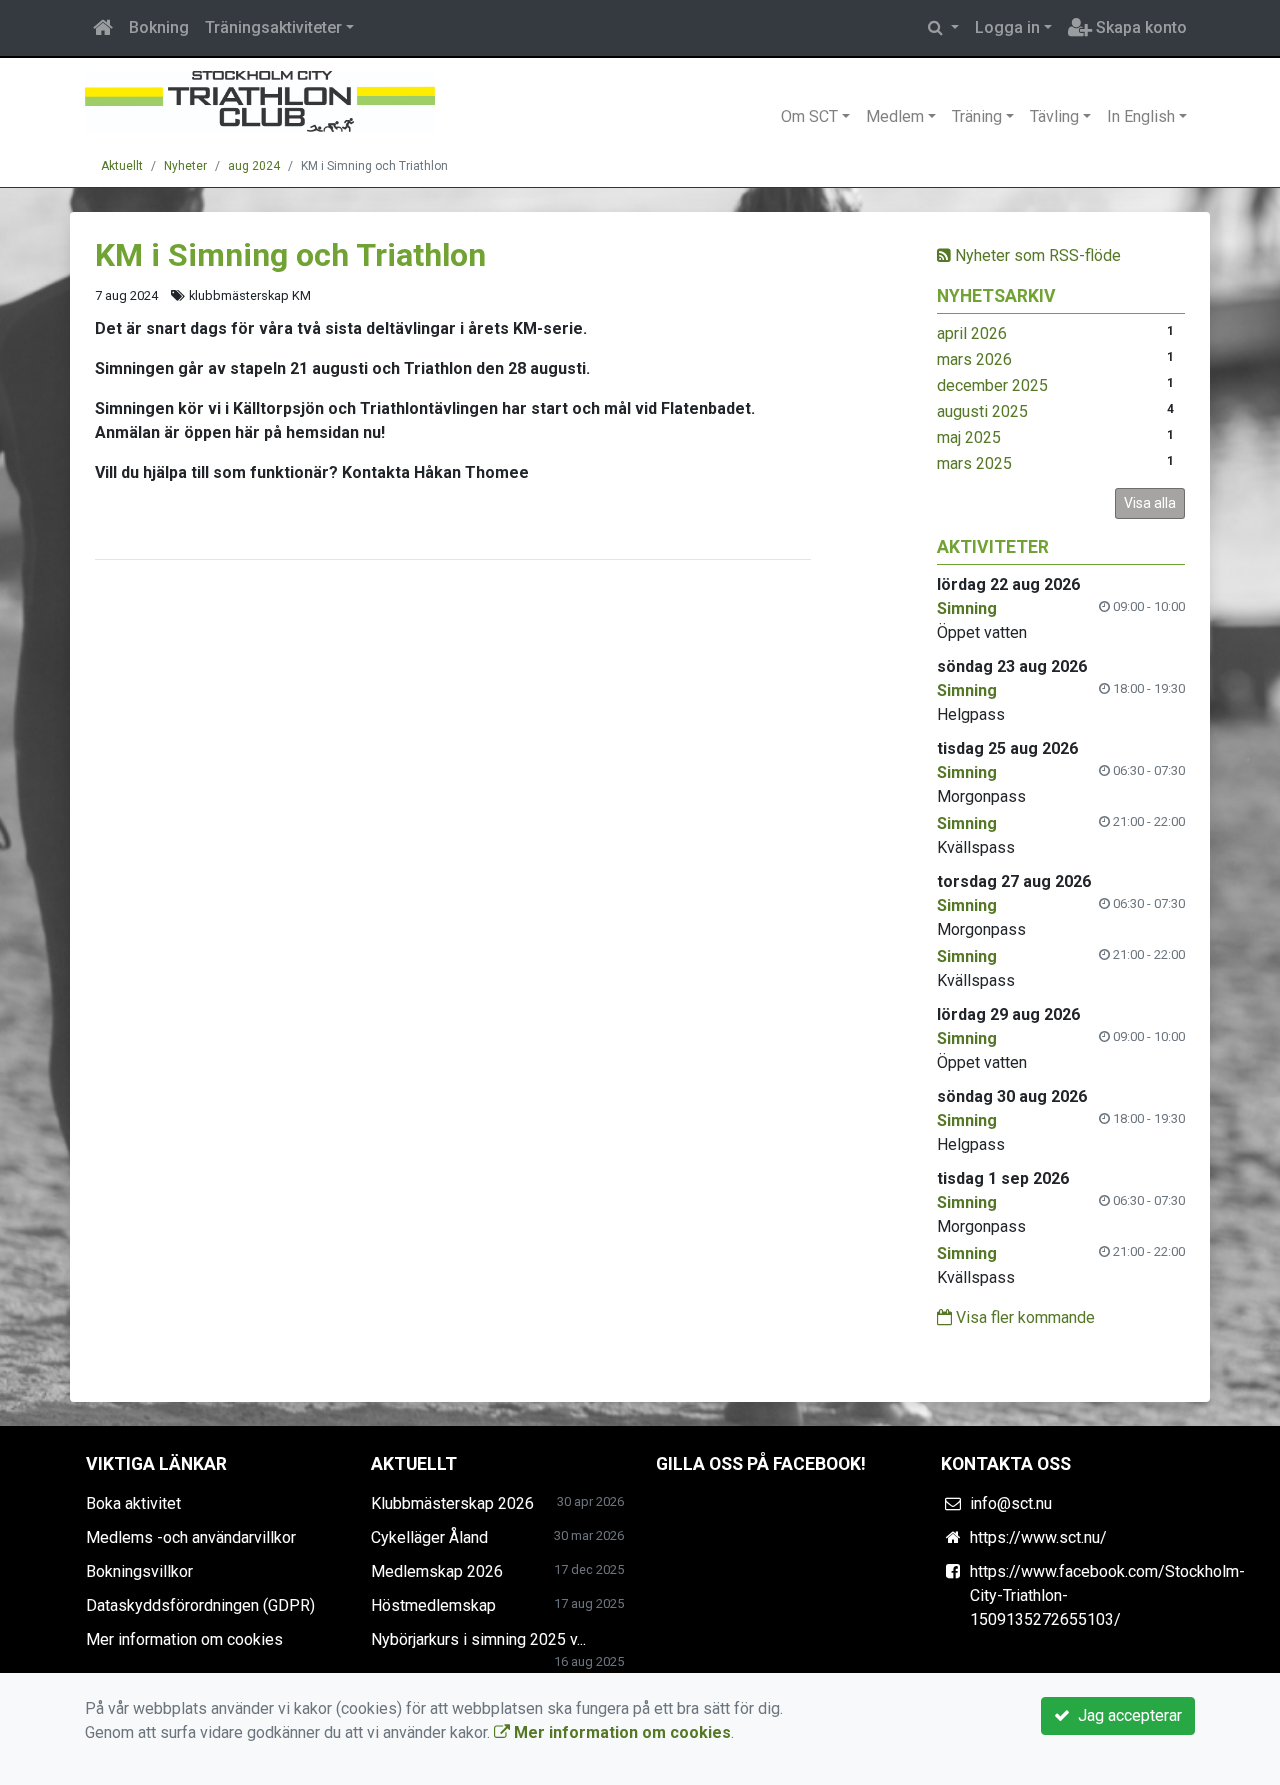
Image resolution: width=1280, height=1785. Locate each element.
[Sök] (943, 28)
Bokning (159, 27)
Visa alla (1150, 503)
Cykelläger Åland (429, 1537)
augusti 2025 (982, 411)
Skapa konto (1139, 27)
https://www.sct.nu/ (1038, 1537)
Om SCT (809, 116)
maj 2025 (969, 437)
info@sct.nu (1011, 1503)
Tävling (1054, 116)
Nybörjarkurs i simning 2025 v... (478, 1639)
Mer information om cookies (184, 1639)
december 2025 (992, 385)
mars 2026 (974, 359)
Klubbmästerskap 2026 (452, 1503)
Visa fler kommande (1023, 1317)
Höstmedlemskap (433, 1605)
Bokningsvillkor (139, 1571)
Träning (977, 116)
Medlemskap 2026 (437, 1571)
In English (1141, 116)
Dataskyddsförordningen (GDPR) (200, 1605)
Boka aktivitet (133, 1503)
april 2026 (972, 333)
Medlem (895, 116)
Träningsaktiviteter (273, 27)
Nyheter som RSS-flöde (1036, 255)
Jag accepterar (1126, 1715)
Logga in (1007, 27)
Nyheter (185, 166)
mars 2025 (974, 463)
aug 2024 (254, 166)
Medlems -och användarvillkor (191, 1537)
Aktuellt (122, 166)
